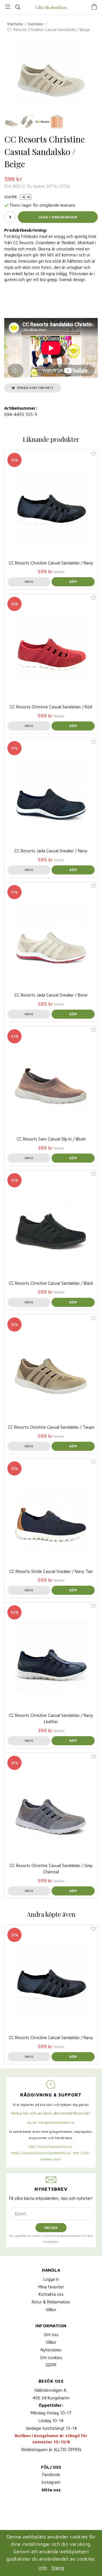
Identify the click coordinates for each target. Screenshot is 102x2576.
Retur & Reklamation (51, 2302)
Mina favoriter (51, 2287)
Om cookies (51, 2358)
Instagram (51, 2482)
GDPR (51, 2365)
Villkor (51, 2310)
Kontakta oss (51, 2294)
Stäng (58, 2568)
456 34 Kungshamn (51, 2398)
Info (29, 582)
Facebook (51, 2474)
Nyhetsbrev (51, 2350)
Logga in (51, 2279)
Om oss (51, 2335)
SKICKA (51, 2227)
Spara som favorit (34, 388)
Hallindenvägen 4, (51, 2390)
